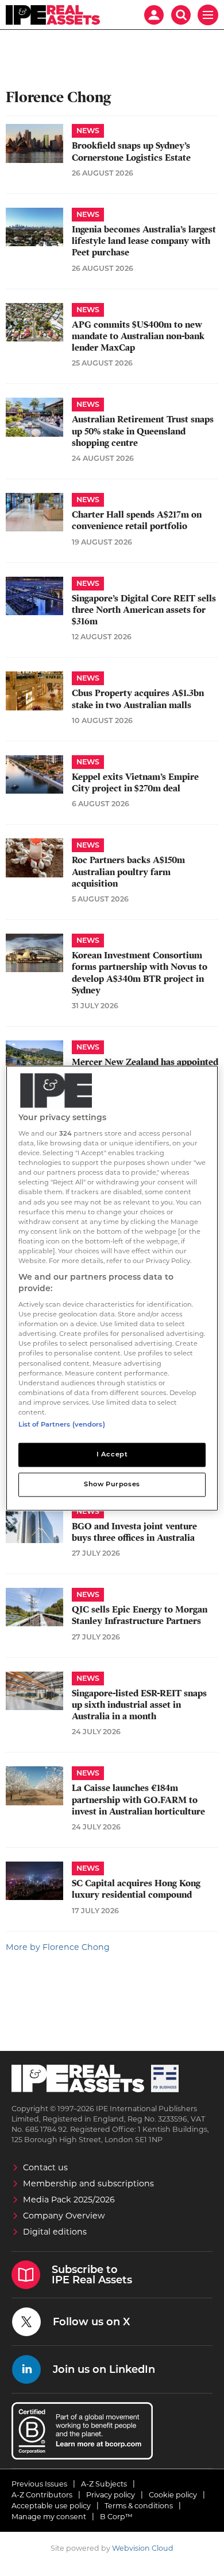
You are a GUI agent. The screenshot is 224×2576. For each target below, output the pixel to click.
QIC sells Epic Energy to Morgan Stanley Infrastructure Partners (140, 1615)
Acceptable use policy (51, 2506)
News (88, 131)
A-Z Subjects (104, 2484)
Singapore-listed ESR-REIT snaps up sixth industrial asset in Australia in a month (139, 1705)
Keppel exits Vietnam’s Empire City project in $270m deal (135, 783)
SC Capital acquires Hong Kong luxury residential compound (136, 1889)
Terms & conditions (139, 2506)
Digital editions (55, 2232)
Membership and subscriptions (88, 2183)
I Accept (112, 1454)
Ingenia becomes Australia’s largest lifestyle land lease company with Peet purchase (144, 241)
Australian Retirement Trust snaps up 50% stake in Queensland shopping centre (143, 431)
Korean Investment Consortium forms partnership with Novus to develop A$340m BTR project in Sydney (140, 973)
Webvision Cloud (143, 2548)
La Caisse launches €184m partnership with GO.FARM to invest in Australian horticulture (138, 1800)
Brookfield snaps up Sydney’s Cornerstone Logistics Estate (131, 151)
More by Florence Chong (58, 1947)
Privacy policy (111, 2495)
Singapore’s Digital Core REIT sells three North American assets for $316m (144, 610)
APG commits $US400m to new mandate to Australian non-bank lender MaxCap (138, 337)
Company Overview (64, 2216)
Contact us (45, 2167)
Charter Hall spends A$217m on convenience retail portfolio (137, 520)
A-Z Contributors (42, 2495)
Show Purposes (112, 1484)
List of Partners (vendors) (62, 1424)
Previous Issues (39, 2484)
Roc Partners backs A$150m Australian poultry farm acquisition (128, 872)
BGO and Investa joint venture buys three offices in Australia (134, 1532)
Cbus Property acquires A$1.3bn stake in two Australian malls (138, 699)
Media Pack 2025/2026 (69, 2200)
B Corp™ (116, 2517)
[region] (112, 1288)
